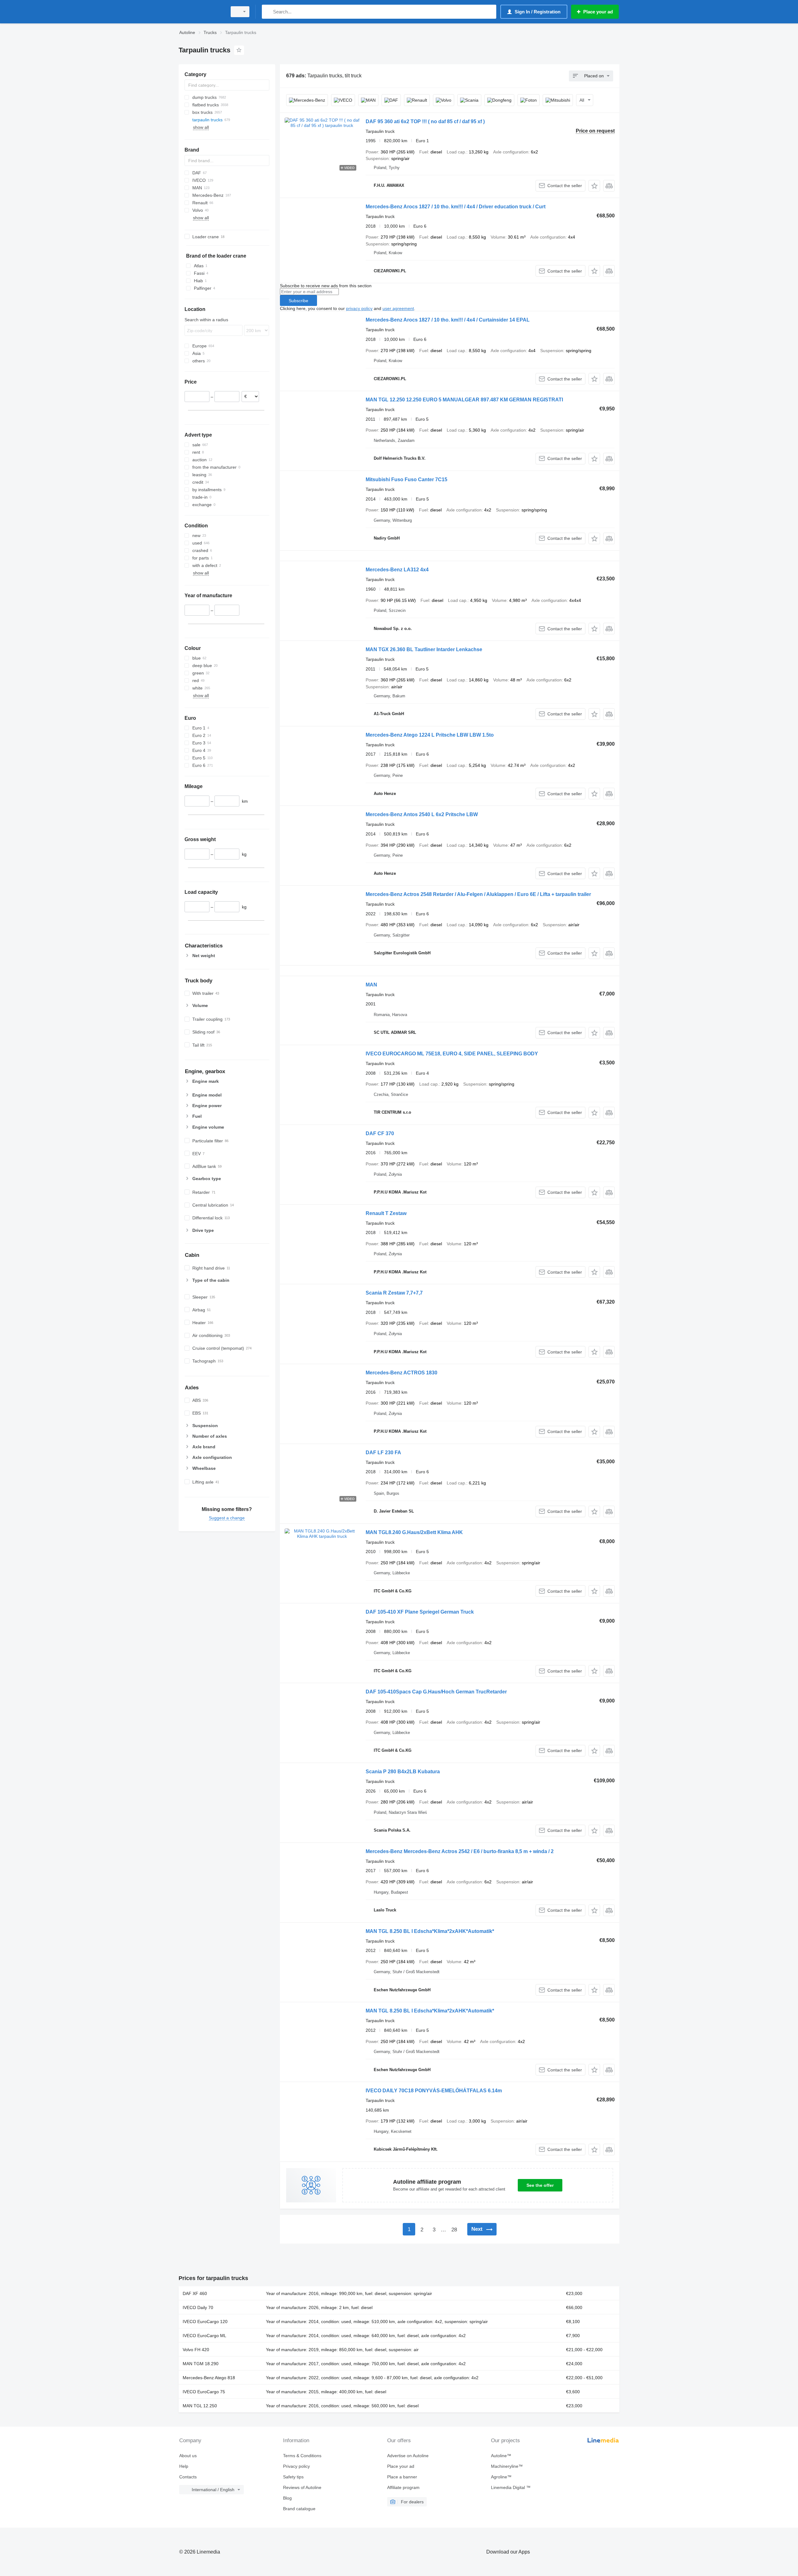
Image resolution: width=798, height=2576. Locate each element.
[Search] (268, 12)
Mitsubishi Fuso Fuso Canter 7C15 (406, 479)
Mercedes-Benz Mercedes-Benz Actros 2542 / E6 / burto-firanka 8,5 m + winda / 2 (460, 1851)
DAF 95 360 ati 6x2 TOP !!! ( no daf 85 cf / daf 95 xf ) (425, 121)
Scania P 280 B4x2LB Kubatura (403, 1772)
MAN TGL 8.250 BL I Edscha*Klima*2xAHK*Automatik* (430, 1931)
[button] (594, 186)
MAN (371, 985)
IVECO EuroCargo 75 (204, 2392)
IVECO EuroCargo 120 (205, 2322)
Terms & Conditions (302, 2456)
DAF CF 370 (380, 1133)
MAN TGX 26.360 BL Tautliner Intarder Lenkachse (424, 649)
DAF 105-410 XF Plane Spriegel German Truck (420, 1612)
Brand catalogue (299, 2509)
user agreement (398, 308)
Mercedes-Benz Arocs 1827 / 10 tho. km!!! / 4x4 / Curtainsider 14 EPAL (448, 320)
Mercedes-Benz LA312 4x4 (397, 570)
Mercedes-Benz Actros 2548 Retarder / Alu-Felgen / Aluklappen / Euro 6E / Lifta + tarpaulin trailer (478, 894)
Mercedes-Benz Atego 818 (209, 2378)
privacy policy (359, 308)
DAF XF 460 (195, 2293)
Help (184, 2466)
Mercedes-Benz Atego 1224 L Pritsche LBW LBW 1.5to (430, 735)
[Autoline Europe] (201, 12)
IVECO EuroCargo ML (204, 2336)
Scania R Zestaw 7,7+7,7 (394, 1293)
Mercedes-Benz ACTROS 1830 (401, 1373)
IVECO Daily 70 (198, 2307)
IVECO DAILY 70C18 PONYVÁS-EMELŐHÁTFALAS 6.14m (434, 2091)
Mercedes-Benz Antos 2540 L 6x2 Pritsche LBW (422, 814)
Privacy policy (296, 2466)
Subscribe (298, 301)
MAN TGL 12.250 (200, 2406)
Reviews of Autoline (302, 2487)
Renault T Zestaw (386, 1213)
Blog (287, 2498)
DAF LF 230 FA (383, 1453)
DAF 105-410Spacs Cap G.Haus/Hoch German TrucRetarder (436, 1692)
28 (454, 2230)
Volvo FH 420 (196, 2350)
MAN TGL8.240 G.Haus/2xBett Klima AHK (414, 1532)
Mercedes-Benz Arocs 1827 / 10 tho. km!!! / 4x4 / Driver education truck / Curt (456, 207)
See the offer (540, 2185)
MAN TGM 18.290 (201, 2364)
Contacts (188, 2477)
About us (188, 2456)
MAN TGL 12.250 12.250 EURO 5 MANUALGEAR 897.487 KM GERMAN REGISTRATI (464, 400)
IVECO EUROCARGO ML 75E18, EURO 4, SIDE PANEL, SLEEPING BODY (452, 1054)
